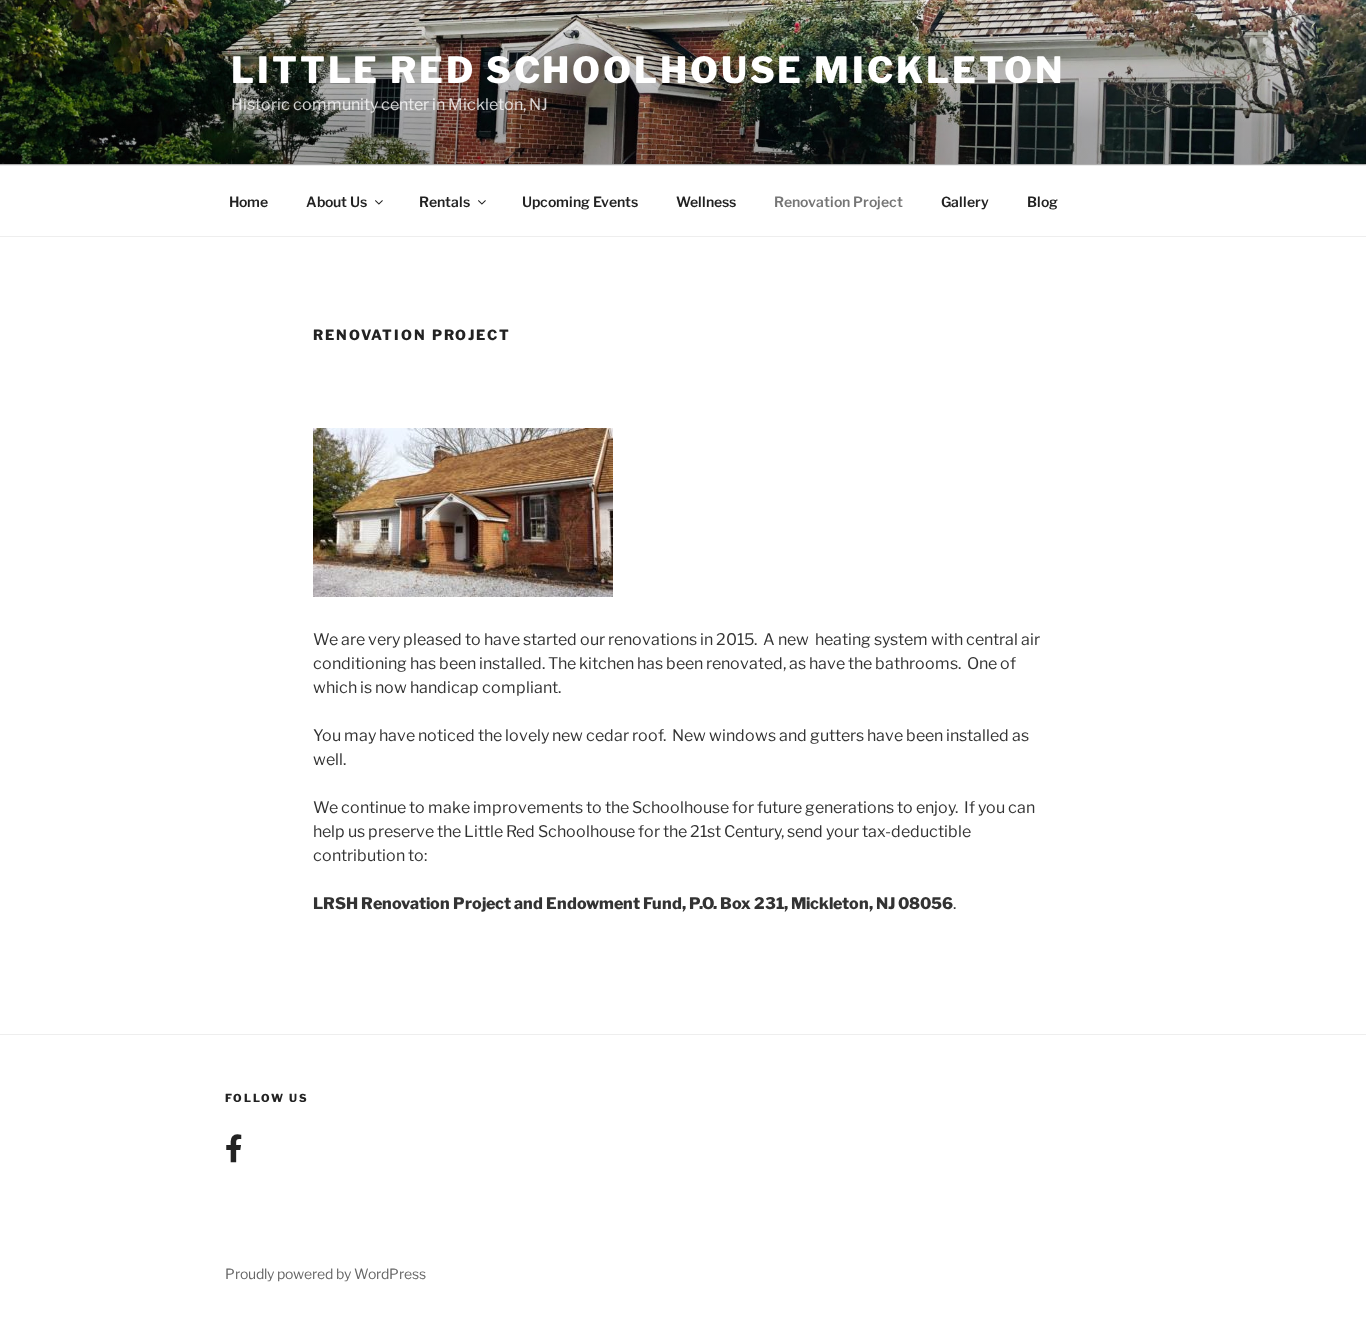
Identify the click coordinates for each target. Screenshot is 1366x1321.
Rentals (444, 201)
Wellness (706, 201)
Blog (1042, 201)
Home (248, 201)
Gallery (965, 201)
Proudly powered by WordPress (325, 1273)
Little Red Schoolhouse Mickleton (648, 70)
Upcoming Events (580, 201)
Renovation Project (838, 201)
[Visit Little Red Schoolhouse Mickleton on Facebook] (234, 1153)
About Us (336, 201)
